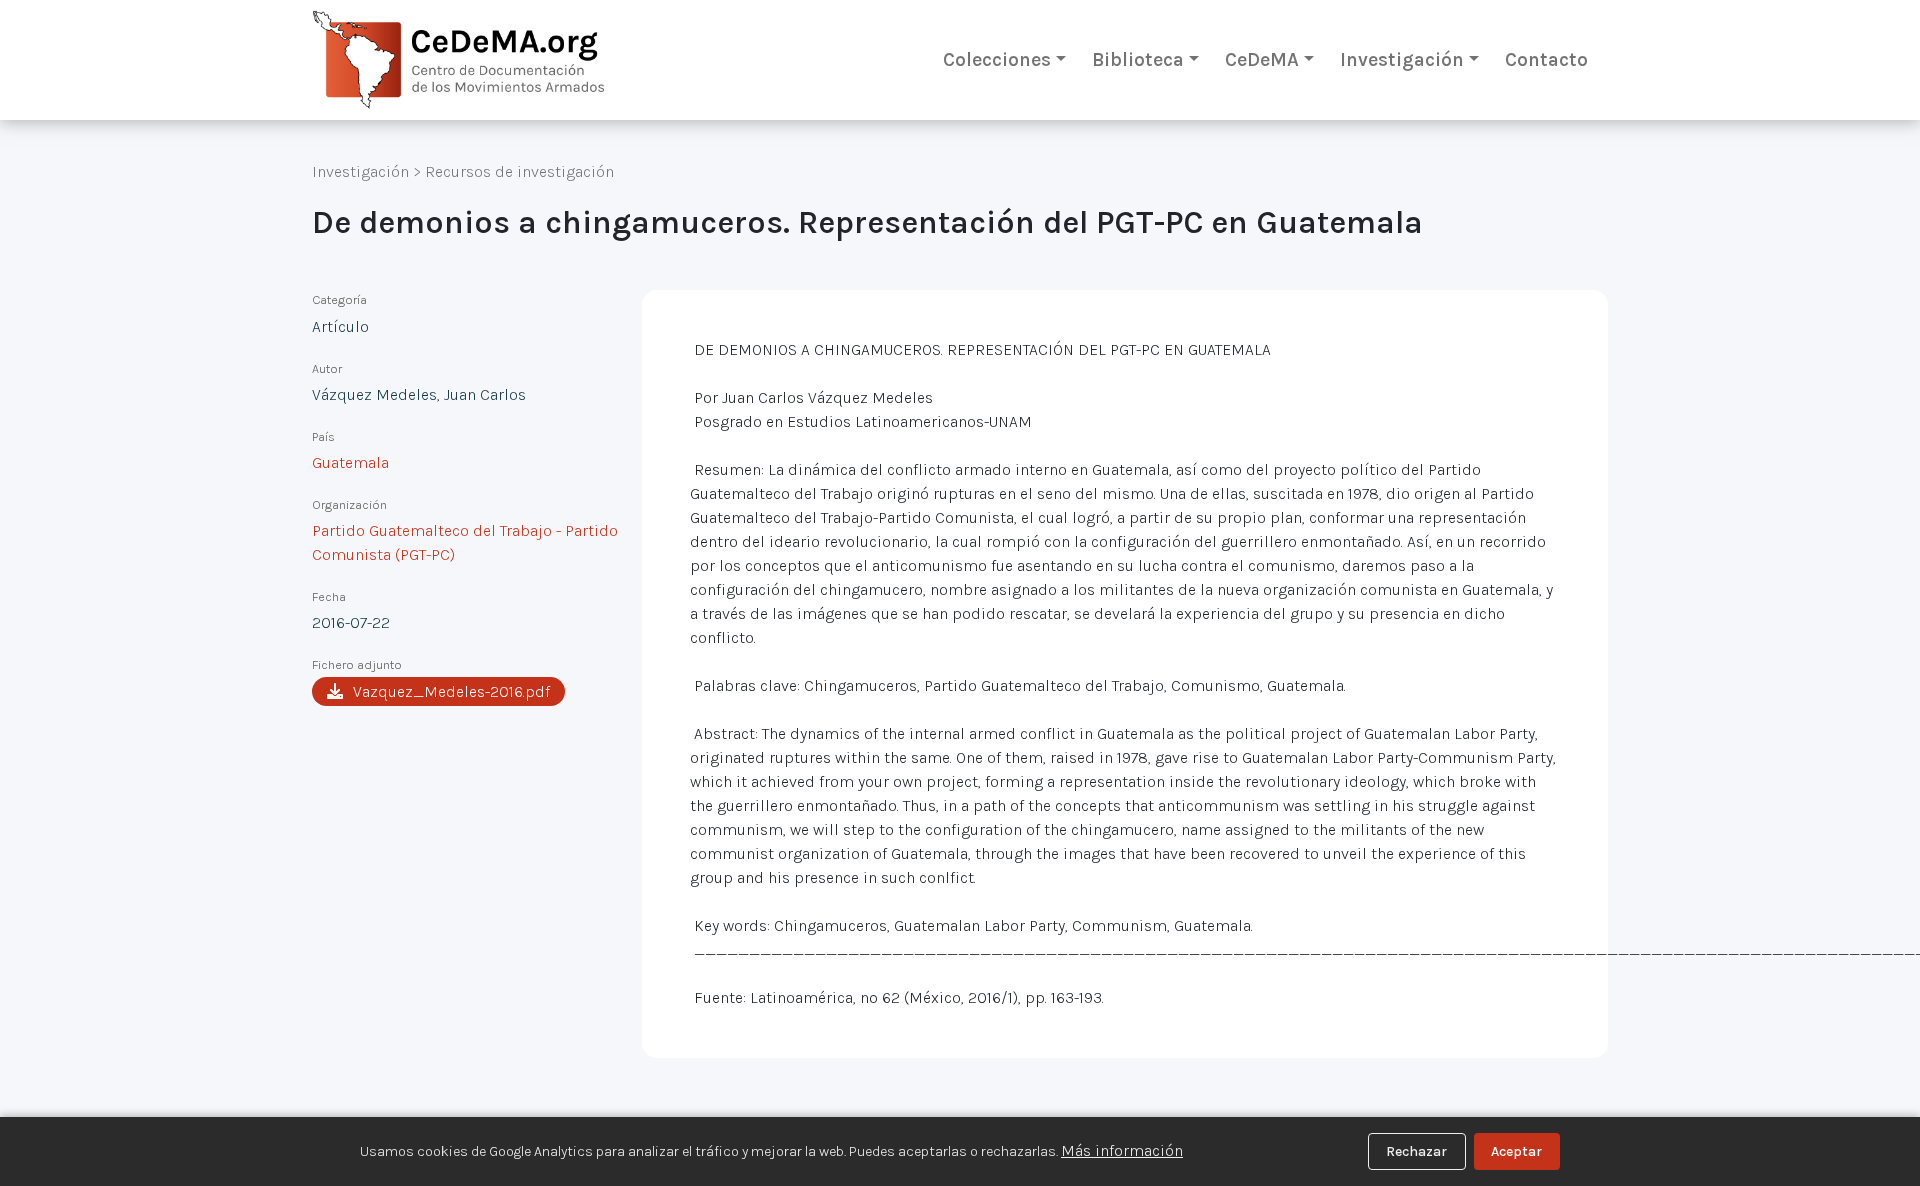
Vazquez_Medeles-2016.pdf (451, 691)
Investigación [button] (1402, 59)
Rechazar (1416, 1151)
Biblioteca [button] (1138, 59)
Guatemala (350, 462)
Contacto (1546, 59)
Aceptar (1516, 1151)
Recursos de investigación (519, 171)
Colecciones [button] (997, 59)
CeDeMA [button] (1262, 59)
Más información (1122, 1150)
